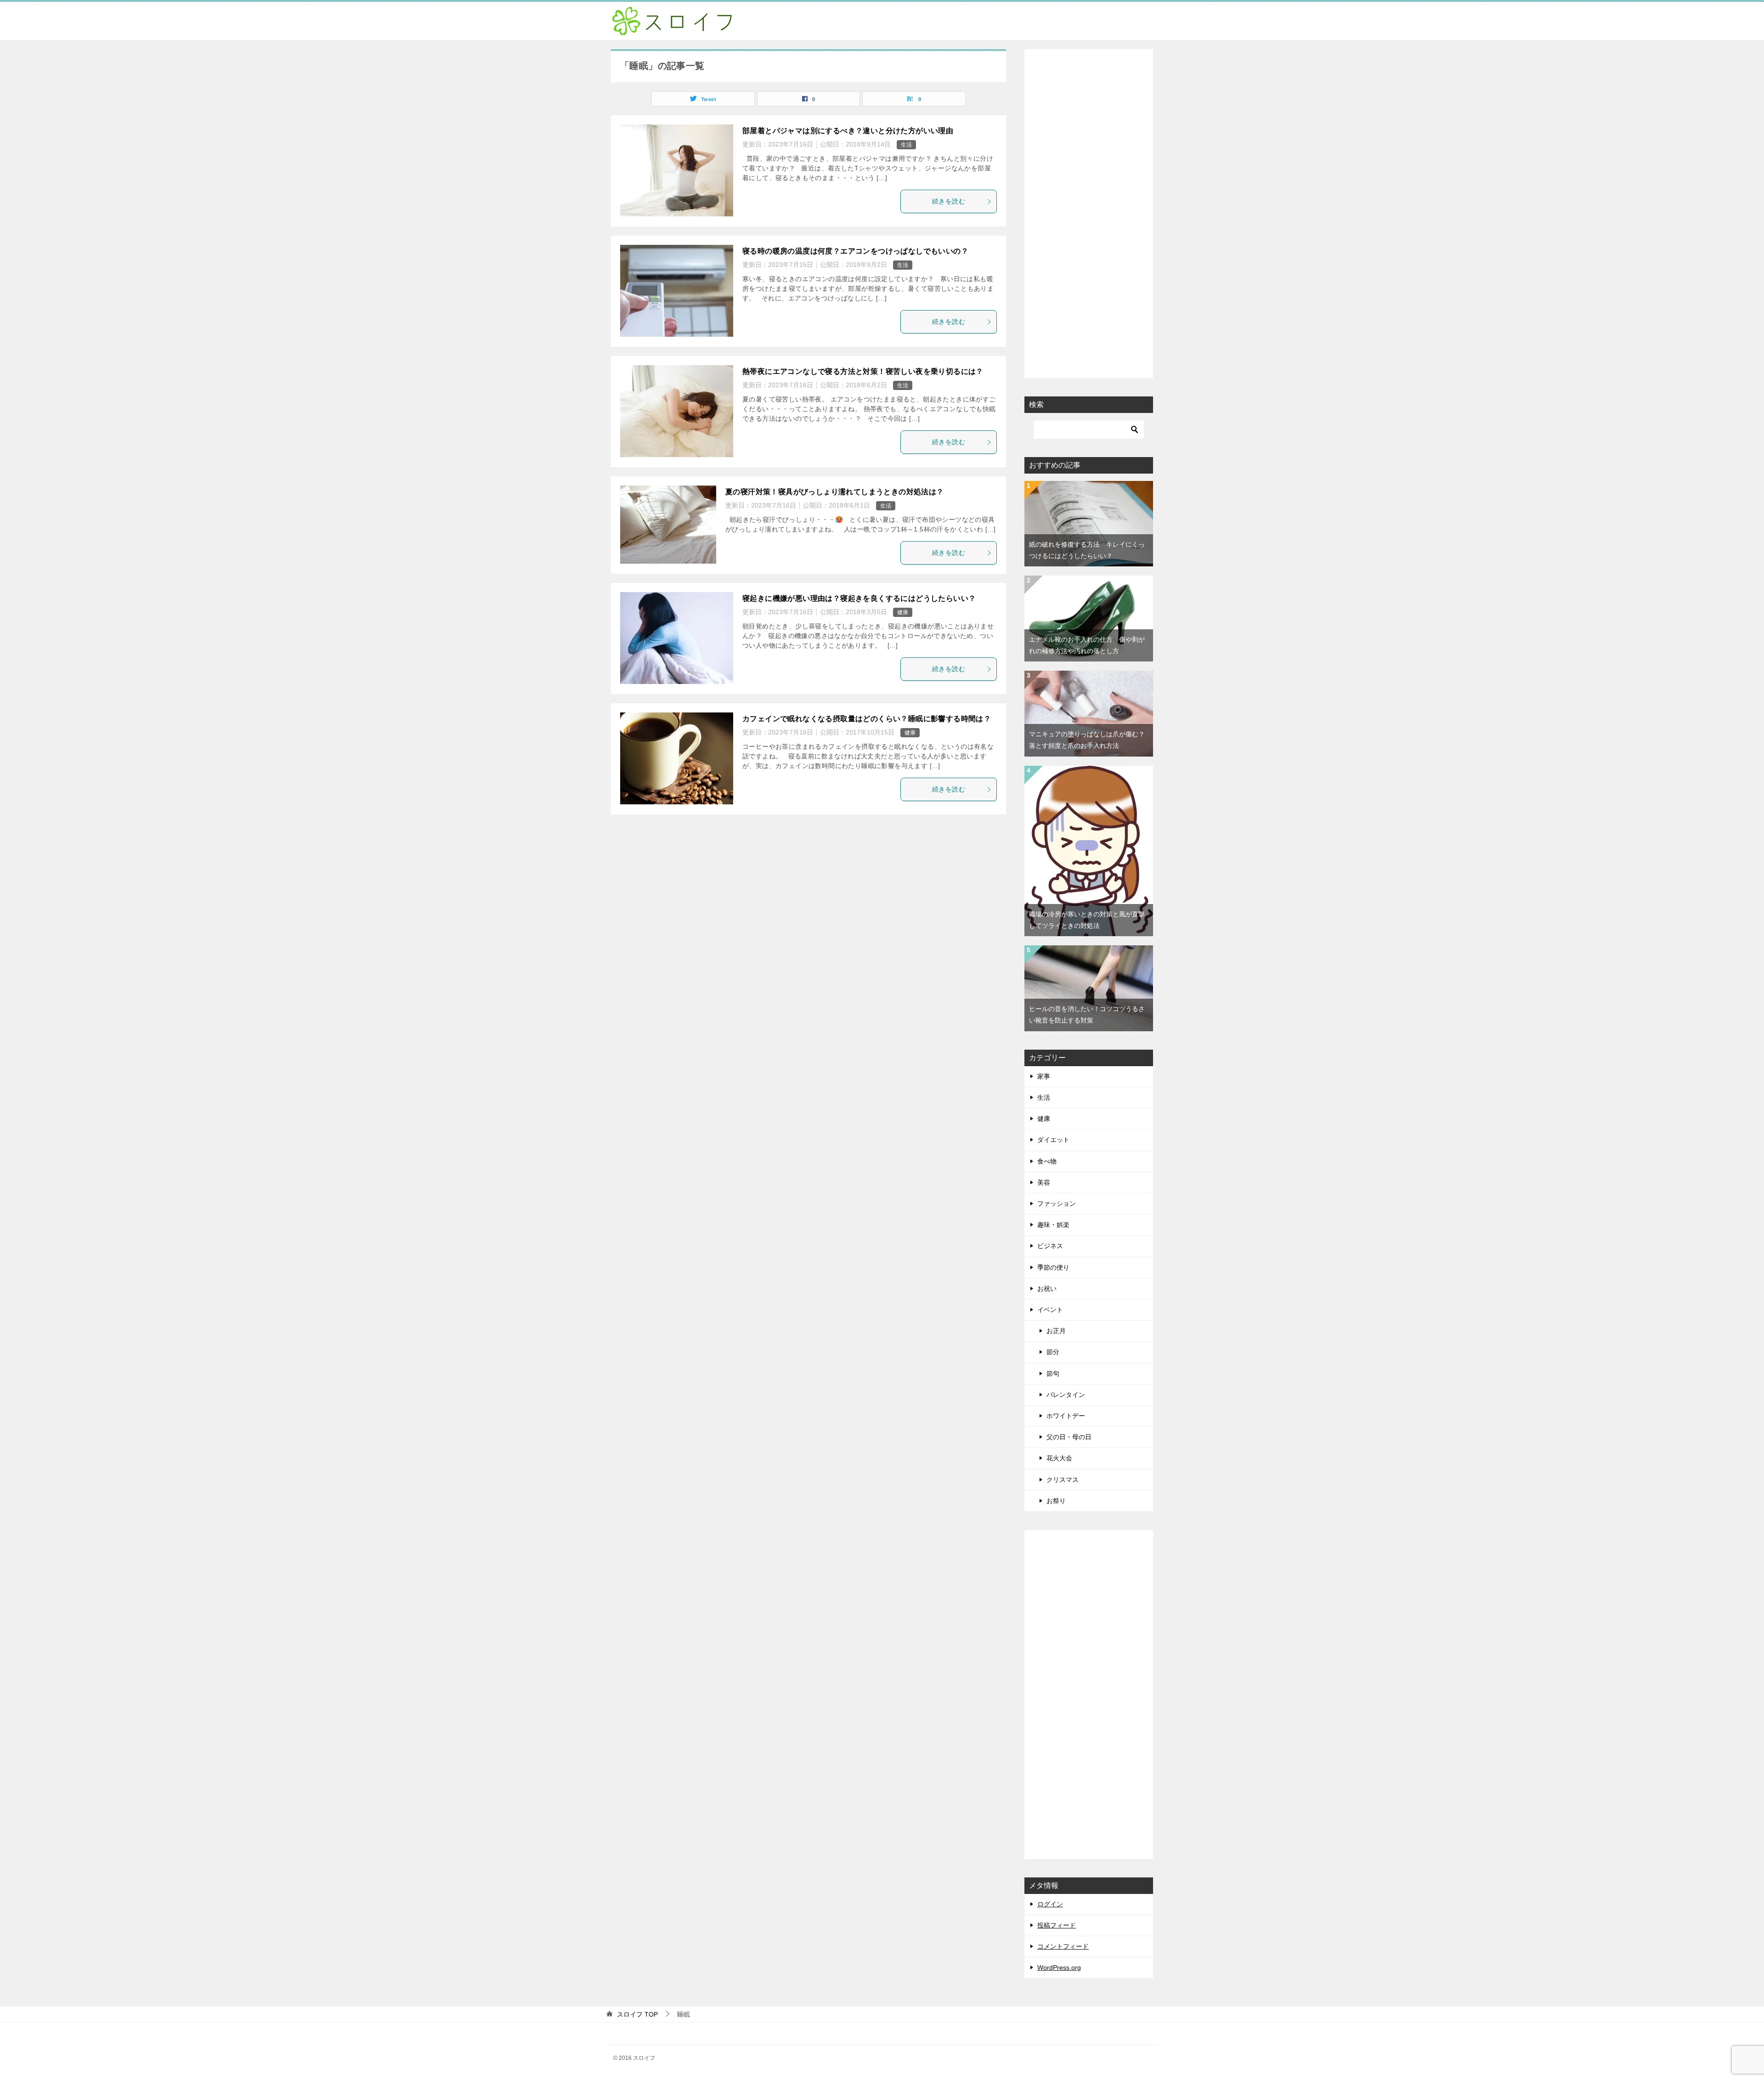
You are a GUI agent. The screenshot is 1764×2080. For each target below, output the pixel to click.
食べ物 (1047, 1161)
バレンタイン (1066, 1395)
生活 (906, 145)
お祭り (1056, 1501)
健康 (903, 612)
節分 (1053, 1352)
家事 (1044, 1076)
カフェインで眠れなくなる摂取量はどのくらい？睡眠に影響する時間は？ (867, 719)
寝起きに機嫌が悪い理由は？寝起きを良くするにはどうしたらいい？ (859, 598)
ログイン (1050, 1904)
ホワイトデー (1066, 1416)
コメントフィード (1063, 1946)
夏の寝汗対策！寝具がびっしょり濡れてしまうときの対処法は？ (835, 492)
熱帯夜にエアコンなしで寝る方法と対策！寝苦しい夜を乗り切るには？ (863, 371)
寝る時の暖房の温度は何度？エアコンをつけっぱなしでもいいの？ (855, 251)
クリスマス (1063, 1480)
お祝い (1047, 1289)
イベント (1050, 1310)
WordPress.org (1059, 1967)
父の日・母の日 (1069, 1437)
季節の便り (1053, 1267)
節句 (1053, 1373)
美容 (1044, 1182)
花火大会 (1059, 1458)
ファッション (1057, 1204)
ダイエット (1053, 1140)
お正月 (1056, 1331)
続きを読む (949, 201)
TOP (637, 2014)
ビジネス (1050, 1246)
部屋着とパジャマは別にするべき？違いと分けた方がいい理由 (848, 131)
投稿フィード (1057, 1925)
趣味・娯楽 (1053, 1225)
